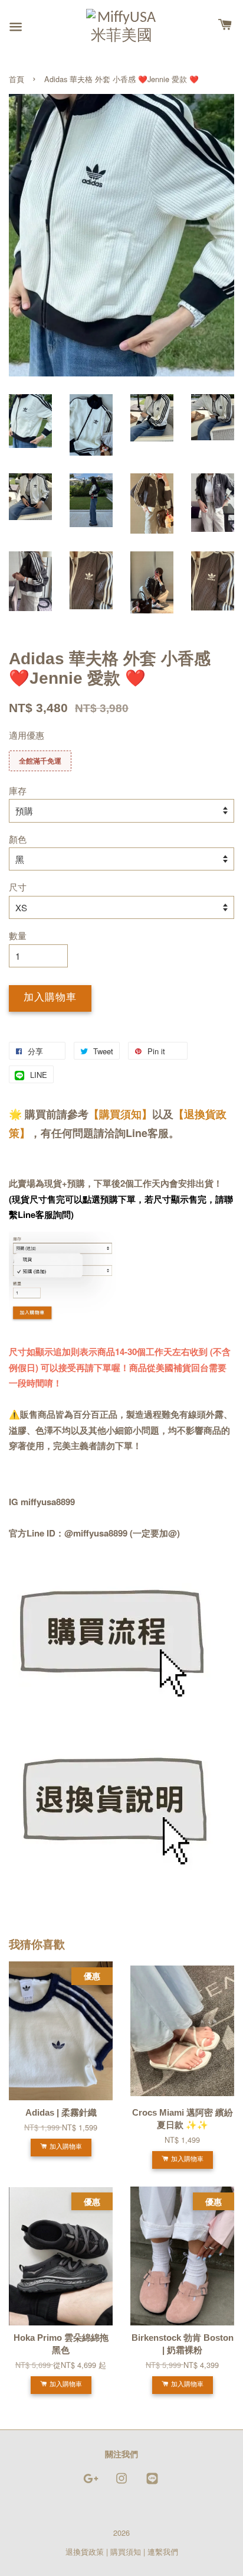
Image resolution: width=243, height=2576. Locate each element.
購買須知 (126, 2551)
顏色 (18, 839)
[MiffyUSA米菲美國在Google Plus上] (91, 2484)
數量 (18, 935)
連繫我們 (163, 2551)
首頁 (17, 79)
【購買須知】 (120, 1114)
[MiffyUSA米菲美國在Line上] (152, 2484)
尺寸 (18, 887)
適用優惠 (27, 735)
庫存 (18, 790)
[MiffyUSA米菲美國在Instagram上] (121, 2484)
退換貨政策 (85, 2551)
